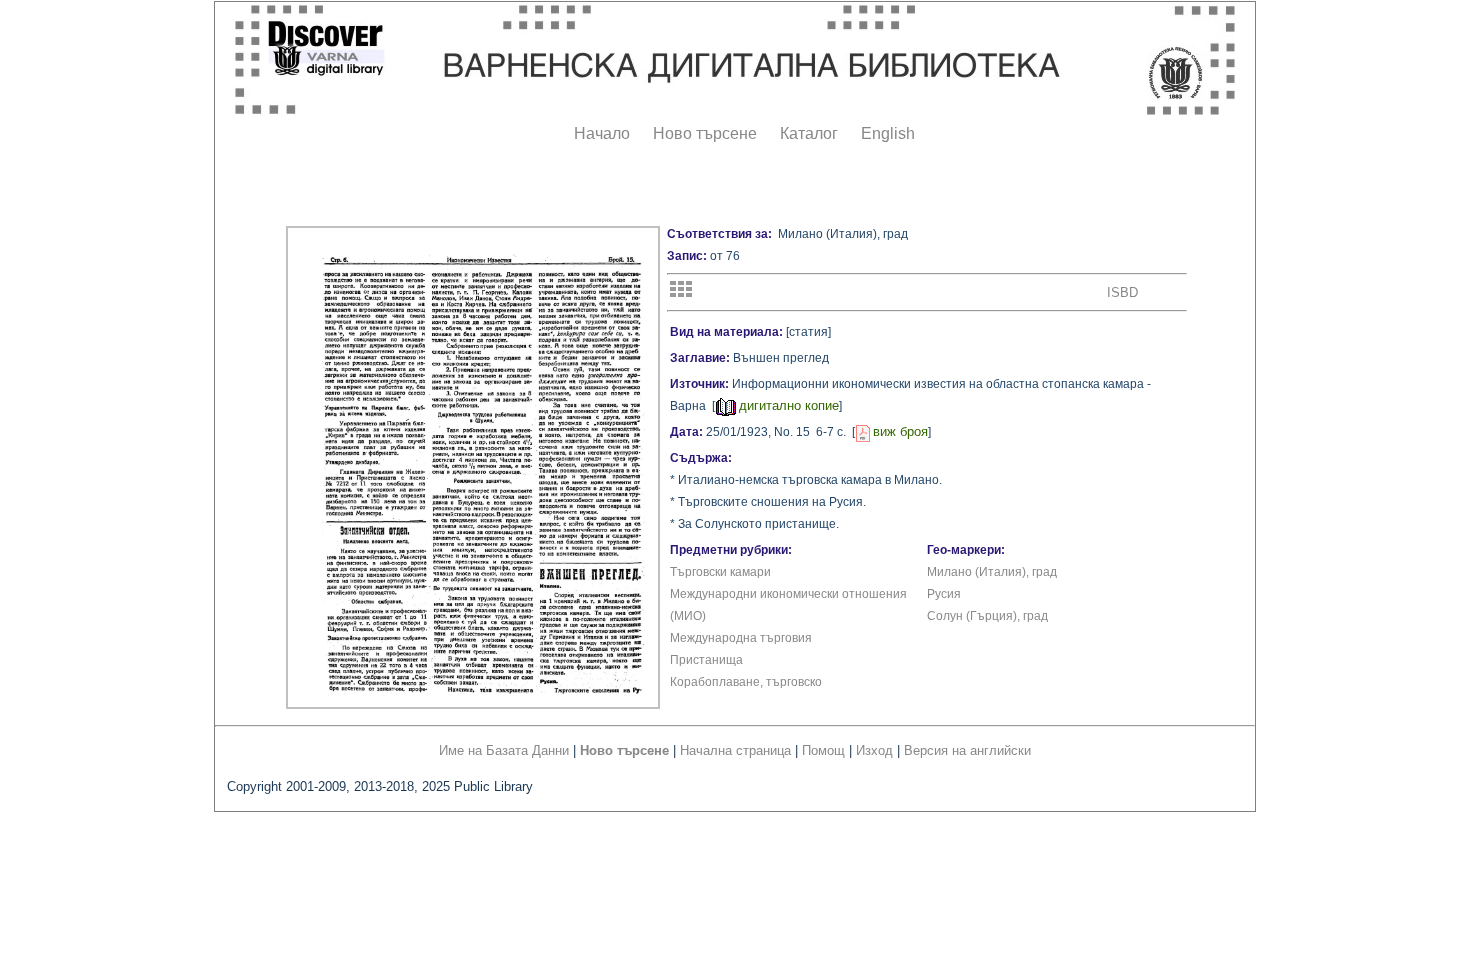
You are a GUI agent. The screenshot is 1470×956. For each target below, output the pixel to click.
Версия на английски (967, 750)
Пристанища (706, 660)
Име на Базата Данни (504, 750)
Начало (602, 133)
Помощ (823, 750)
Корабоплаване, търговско (746, 682)
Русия (944, 594)
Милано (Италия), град (992, 572)
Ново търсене (705, 133)
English (888, 133)
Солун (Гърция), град (987, 616)
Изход (874, 750)
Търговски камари (720, 572)
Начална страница (735, 750)
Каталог (809, 133)
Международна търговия (741, 638)
